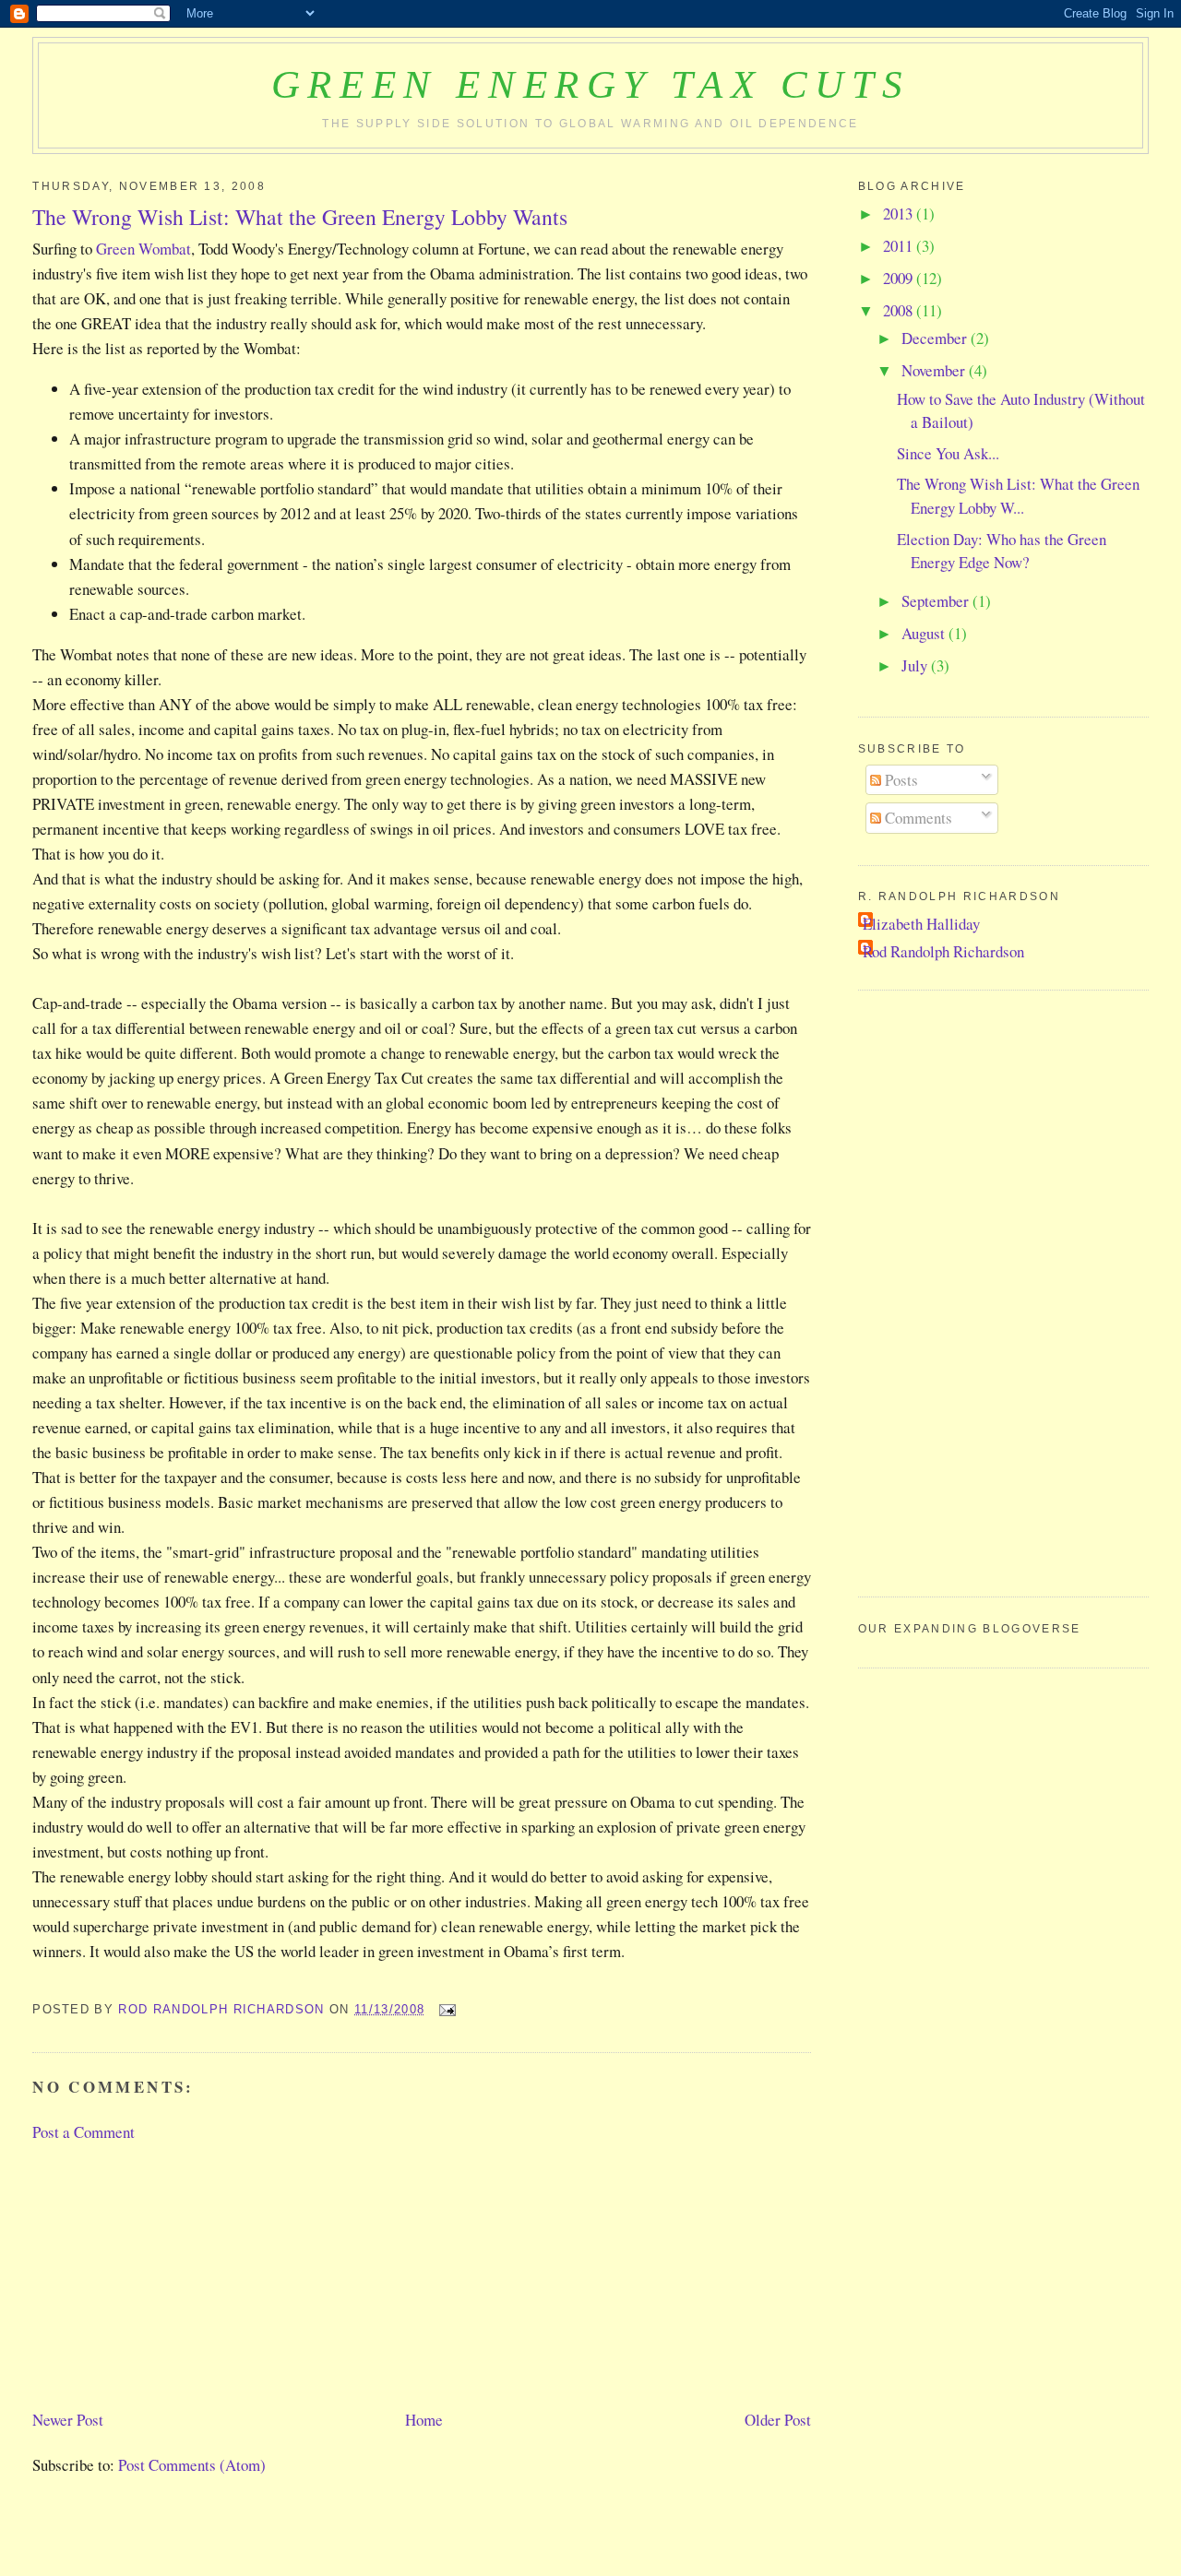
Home (424, 2420)
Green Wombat (143, 249)
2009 (900, 278)
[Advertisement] (171, 2273)
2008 (900, 310)
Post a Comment (84, 2132)
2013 (900, 214)
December (936, 338)
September (937, 601)
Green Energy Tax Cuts (590, 84)
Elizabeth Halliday (921, 924)
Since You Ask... (948, 453)
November (935, 370)
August (925, 633)
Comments (917, 818)
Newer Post (68, 2420)
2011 (900, 246)
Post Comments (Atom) (192, 2465)
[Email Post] (447, 2009)
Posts (900, 780)
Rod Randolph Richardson (943, 951)
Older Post (778, 2420)
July (916, 665)
